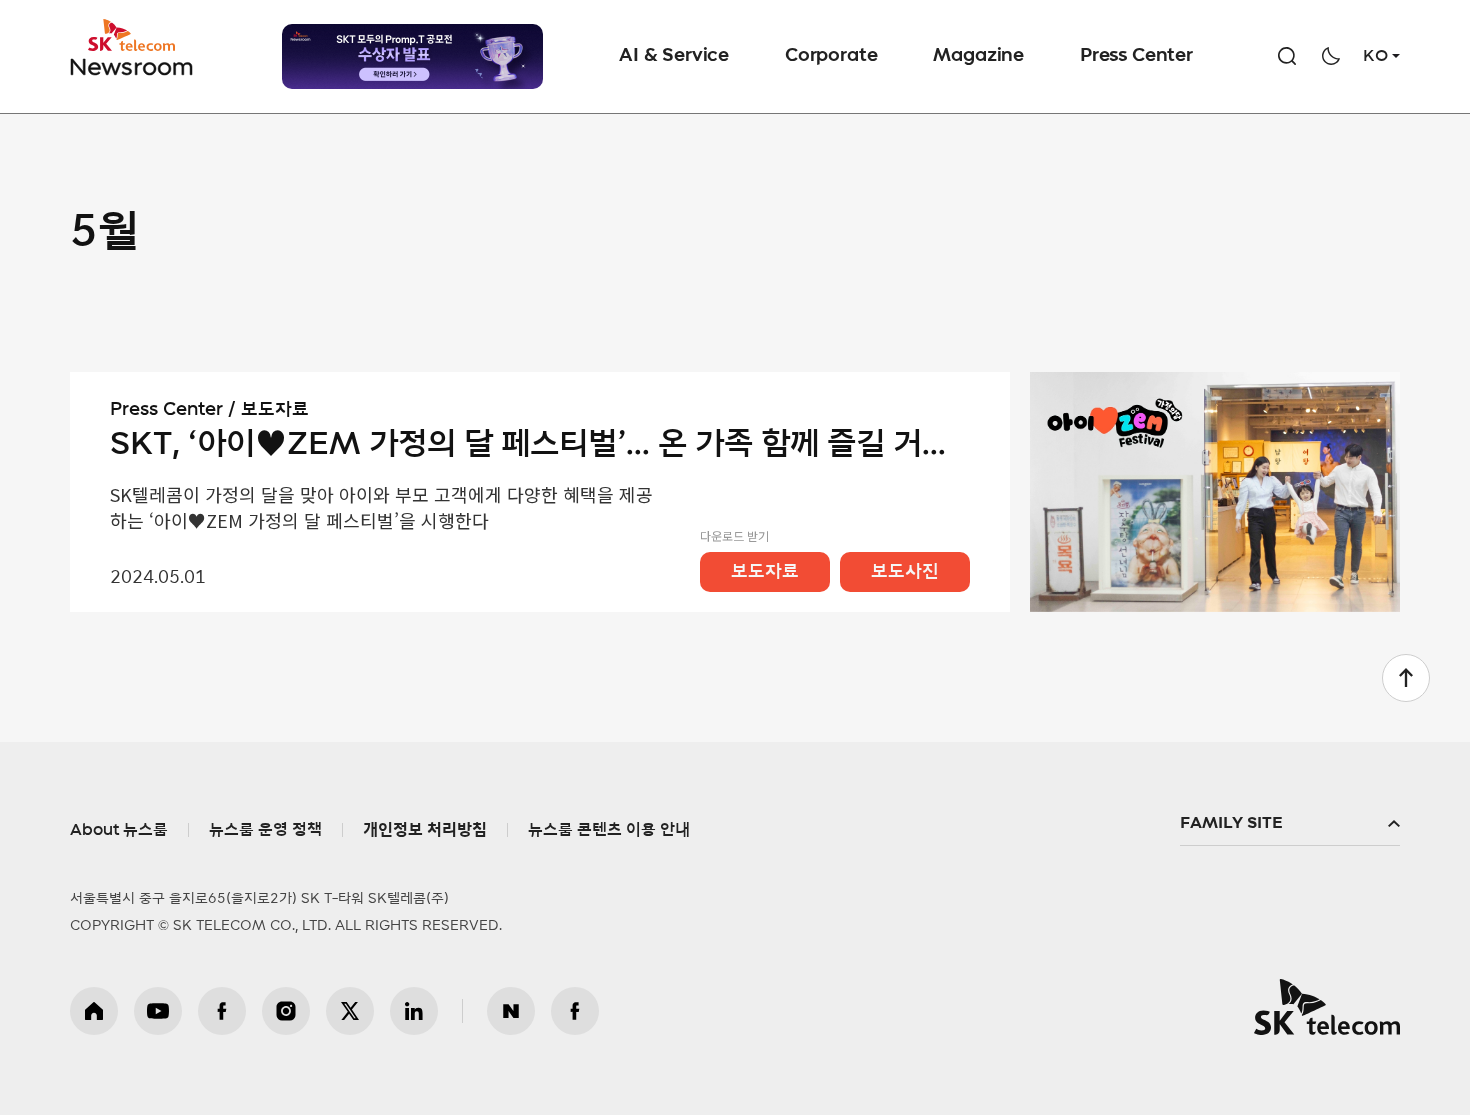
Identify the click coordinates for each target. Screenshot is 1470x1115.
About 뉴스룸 (119, 830)
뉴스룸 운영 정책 (265, 830)
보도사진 (905, 572)
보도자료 (765, 572)
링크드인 (414, 1011)
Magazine (978, 56)
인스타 (286, 1011)
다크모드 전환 (1331, 56)
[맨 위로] (1406, 678)
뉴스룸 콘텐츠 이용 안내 (609, 830)
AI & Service (674, 56)
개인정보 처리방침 (425, 830)
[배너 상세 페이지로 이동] (412, 56)
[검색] (1287, 56)
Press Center (1136, 56)
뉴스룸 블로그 (511, 1011)
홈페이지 (94, 1011)
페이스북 (222, 1011)
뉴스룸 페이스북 (575, 1011)
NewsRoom (132, 65)
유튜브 (158, 1011)
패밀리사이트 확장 (1290, 824)
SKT (133, 48)
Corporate (831, 56)
